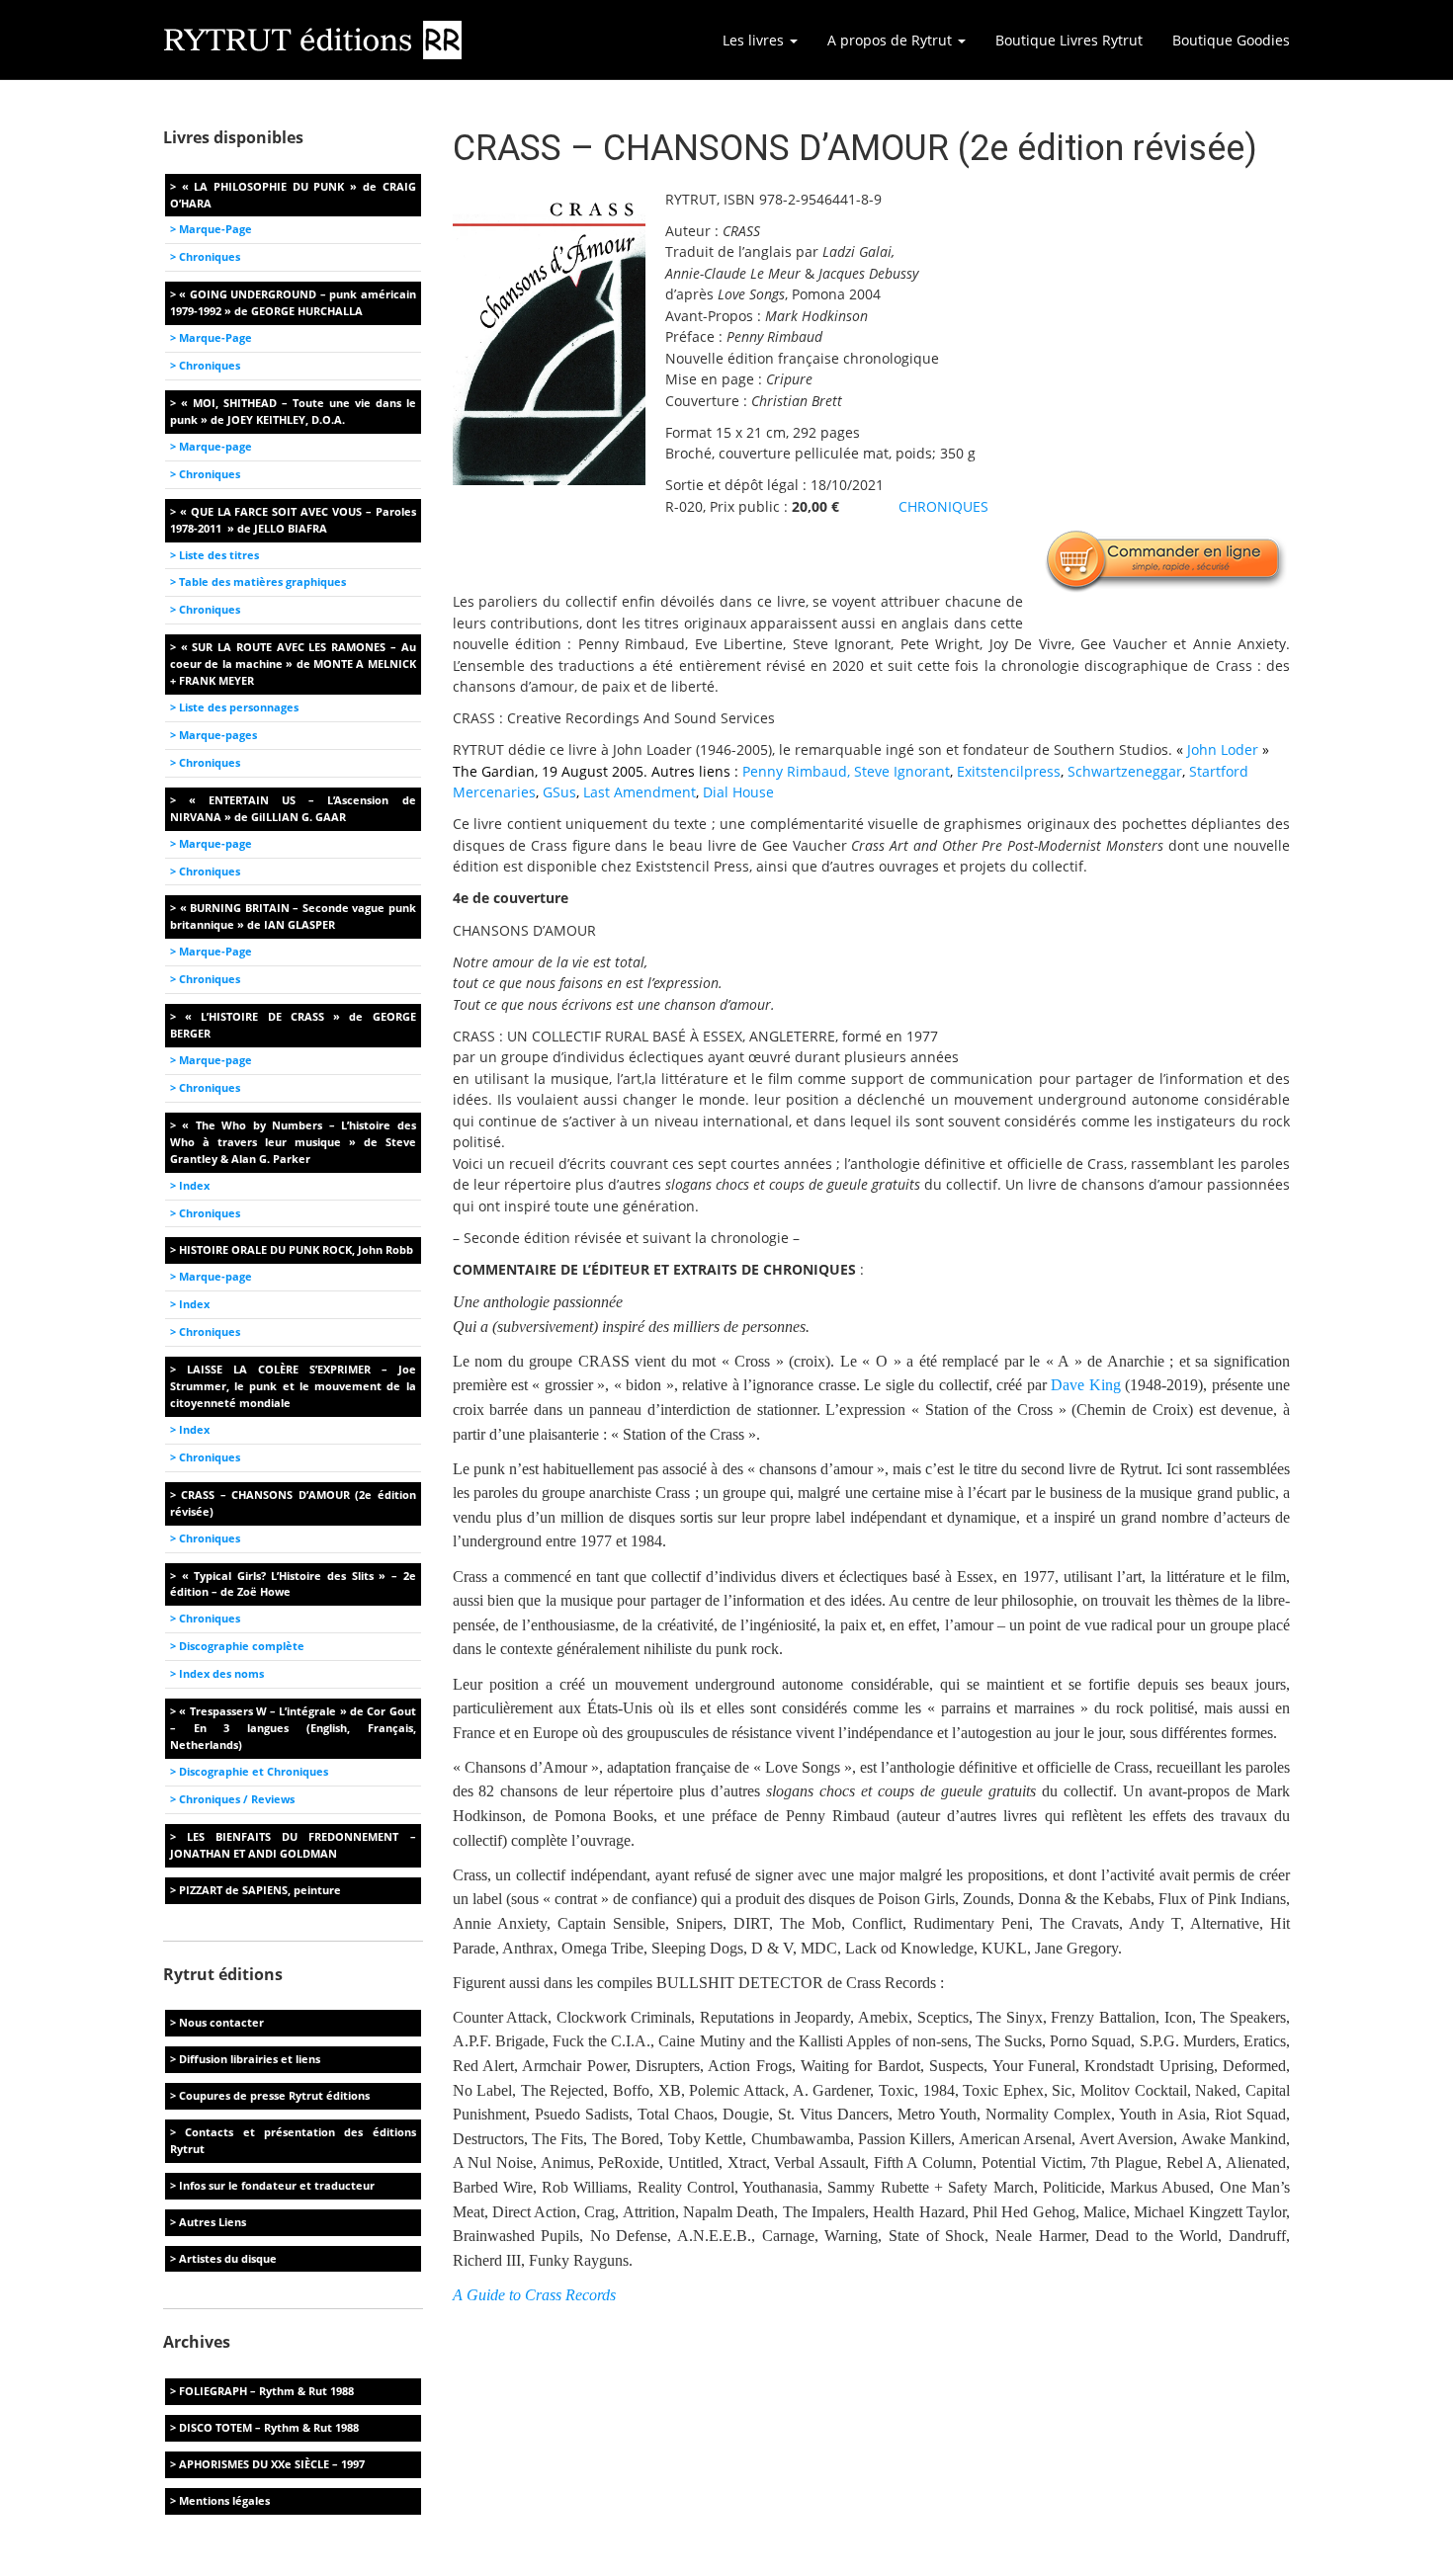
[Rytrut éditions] (313, 40)
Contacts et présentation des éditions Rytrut (293, 2140)
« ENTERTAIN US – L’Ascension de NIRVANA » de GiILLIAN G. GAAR (293, 808)
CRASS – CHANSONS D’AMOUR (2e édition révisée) (293, 1503)
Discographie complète (242, 1646)
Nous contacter (221, 2022)
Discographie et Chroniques (254, 1771)
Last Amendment (640, 792)
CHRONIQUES (943, 506)
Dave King (1085, 1385)
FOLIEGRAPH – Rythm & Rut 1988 (266, 2391)
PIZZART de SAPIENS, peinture (260, 1890)
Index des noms (221, 1673)
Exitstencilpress (1009, 771)
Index (194, 1185)
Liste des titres (219, 555)
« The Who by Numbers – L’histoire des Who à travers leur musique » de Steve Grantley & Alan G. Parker (293, 1142)
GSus (559, 792)
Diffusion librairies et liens (250, 2059)
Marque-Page (215, 229)
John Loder (1223, 749)
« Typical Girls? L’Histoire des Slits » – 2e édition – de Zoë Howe (293, 1584)
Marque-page (215, 446)
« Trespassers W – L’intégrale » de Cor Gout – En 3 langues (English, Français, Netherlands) (293, 1728)
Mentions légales (224, 2500)
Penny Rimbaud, (796, 771)
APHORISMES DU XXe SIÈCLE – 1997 (272, 2464)
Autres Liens (213, 2222)
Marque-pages (218, 735)
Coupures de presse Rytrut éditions (274, 2095)
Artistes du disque (228, 2258)
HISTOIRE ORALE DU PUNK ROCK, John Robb (296, 1249)
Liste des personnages (239, 707)
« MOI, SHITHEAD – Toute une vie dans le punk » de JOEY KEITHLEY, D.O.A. (293, 411)
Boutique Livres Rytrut (1069, 40)
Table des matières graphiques (262, 582)
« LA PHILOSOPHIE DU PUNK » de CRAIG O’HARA (293, 195)
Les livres (755, 40)
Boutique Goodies (1231, 40)
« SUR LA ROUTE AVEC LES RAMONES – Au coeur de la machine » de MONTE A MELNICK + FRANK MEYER (293, 664)
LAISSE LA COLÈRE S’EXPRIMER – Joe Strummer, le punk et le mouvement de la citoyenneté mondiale (293, 1386)
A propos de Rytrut (892, 40)
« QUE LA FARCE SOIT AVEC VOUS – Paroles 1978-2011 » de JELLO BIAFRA (293, 520)
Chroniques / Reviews (237, 1799)
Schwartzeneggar (1125, 771)
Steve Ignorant (902, 771)
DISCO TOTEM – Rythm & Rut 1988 (269, 2427)
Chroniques (210, 256)
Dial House (738, 792)
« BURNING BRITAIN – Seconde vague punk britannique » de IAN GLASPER (293, 916)
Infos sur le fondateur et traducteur (277, 2185)
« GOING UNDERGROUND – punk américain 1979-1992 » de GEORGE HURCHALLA (293, 302)
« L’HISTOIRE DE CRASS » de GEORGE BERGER (293, 1025)
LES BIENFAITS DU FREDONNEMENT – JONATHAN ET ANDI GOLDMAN (293, 1845)
